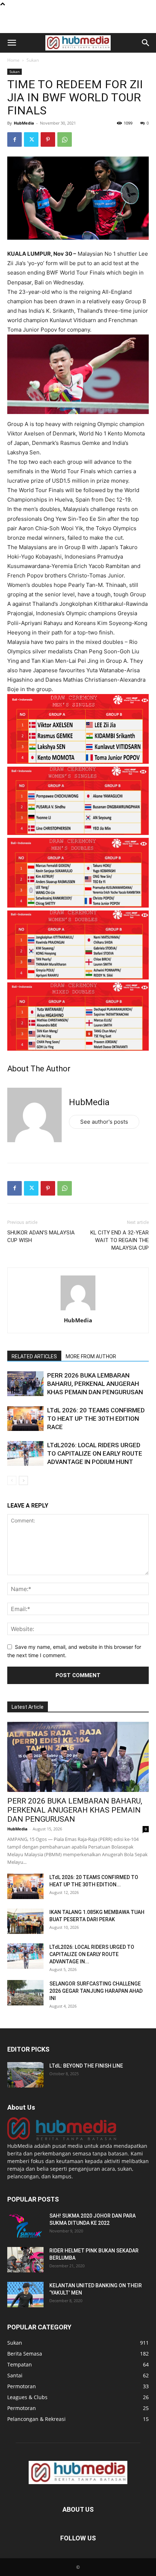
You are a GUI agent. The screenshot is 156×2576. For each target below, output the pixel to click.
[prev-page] (12, 1480)
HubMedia (24, 123)
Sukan (33, 60)
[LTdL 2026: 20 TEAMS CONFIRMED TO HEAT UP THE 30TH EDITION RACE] (25, 1419)
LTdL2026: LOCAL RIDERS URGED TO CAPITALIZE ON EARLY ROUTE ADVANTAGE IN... (92, 1954)
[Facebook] (15, 139)
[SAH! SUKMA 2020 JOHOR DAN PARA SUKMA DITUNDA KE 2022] (25, 2225)
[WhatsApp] (65, 139)
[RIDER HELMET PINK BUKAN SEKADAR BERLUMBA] (25, 2260)
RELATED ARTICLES (34, 1356)
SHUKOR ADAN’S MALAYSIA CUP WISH (41, 1236)
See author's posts (104, 1122)
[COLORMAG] (62, 2138)
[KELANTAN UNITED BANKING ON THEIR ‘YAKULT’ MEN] (25, 2295)
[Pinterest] (48, 139)
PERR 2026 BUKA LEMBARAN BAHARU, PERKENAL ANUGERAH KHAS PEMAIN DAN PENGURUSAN (95, 1384)
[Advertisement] (78, 20)
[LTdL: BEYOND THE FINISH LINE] (25, 2075)
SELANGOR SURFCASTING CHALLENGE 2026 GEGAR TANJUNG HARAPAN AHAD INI (96, 1991)
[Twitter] (31, 139)
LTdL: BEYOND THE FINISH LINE (86, 2066)
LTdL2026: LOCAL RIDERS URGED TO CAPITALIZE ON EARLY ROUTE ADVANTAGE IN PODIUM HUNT (95, 1453)
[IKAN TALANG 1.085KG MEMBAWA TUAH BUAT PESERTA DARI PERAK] (25, 1921)
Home (13, 60)
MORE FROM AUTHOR (91, 1356)
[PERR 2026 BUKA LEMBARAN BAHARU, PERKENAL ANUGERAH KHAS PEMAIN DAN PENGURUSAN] (25, 1384)
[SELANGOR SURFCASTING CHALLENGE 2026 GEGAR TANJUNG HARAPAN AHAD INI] (25, 1993)
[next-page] (23, 1480)
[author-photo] (78, 1310)
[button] (12, 43)
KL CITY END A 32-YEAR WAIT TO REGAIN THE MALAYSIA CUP (120, 1240)
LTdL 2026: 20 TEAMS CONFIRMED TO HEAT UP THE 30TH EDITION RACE (96, 1419)
